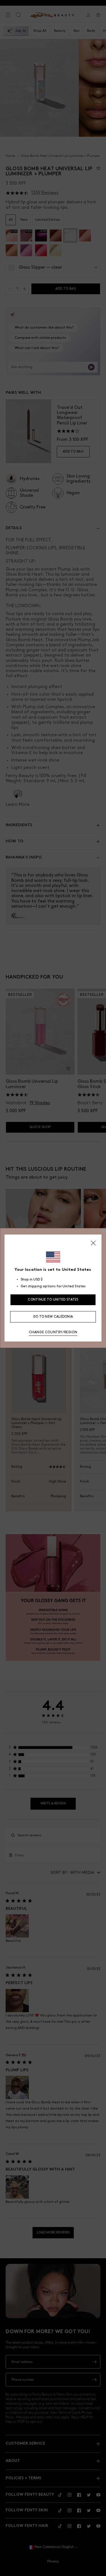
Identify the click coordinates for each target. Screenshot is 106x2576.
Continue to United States (53, 1300)
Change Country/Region (53, 1332)
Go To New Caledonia (53, 1317)
